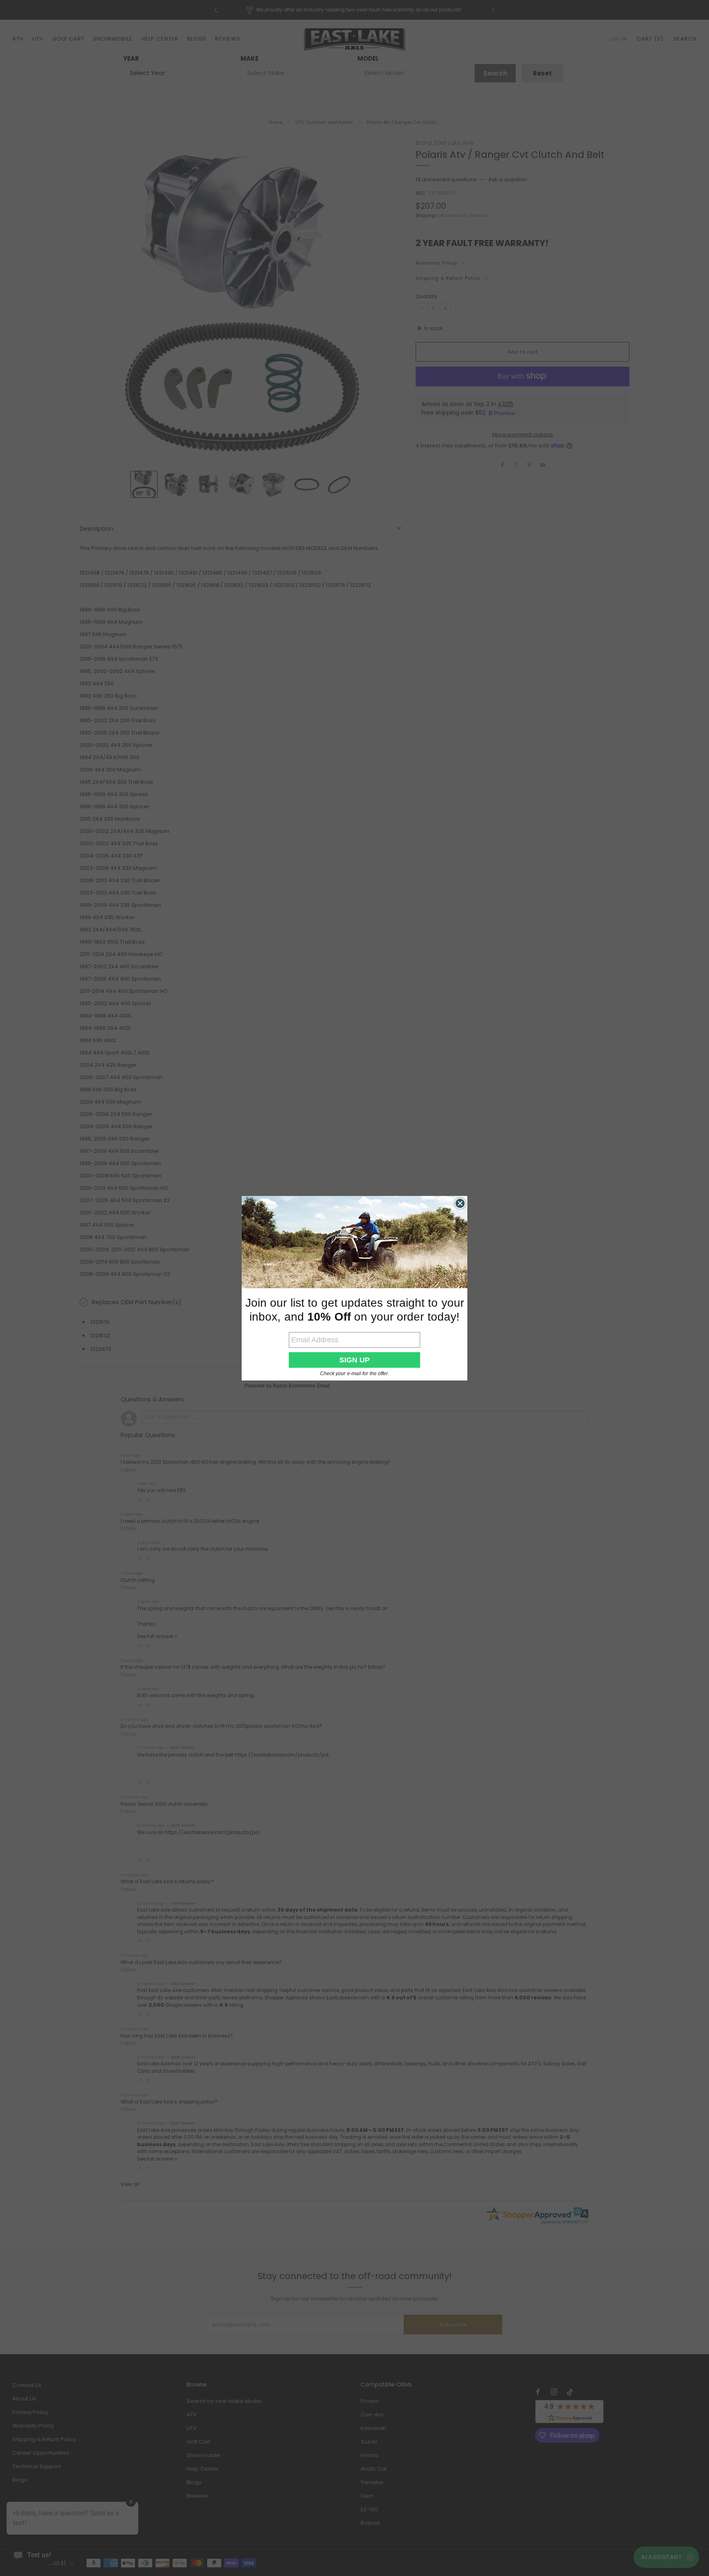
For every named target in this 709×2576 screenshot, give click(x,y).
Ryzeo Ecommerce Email (301, 1386)
